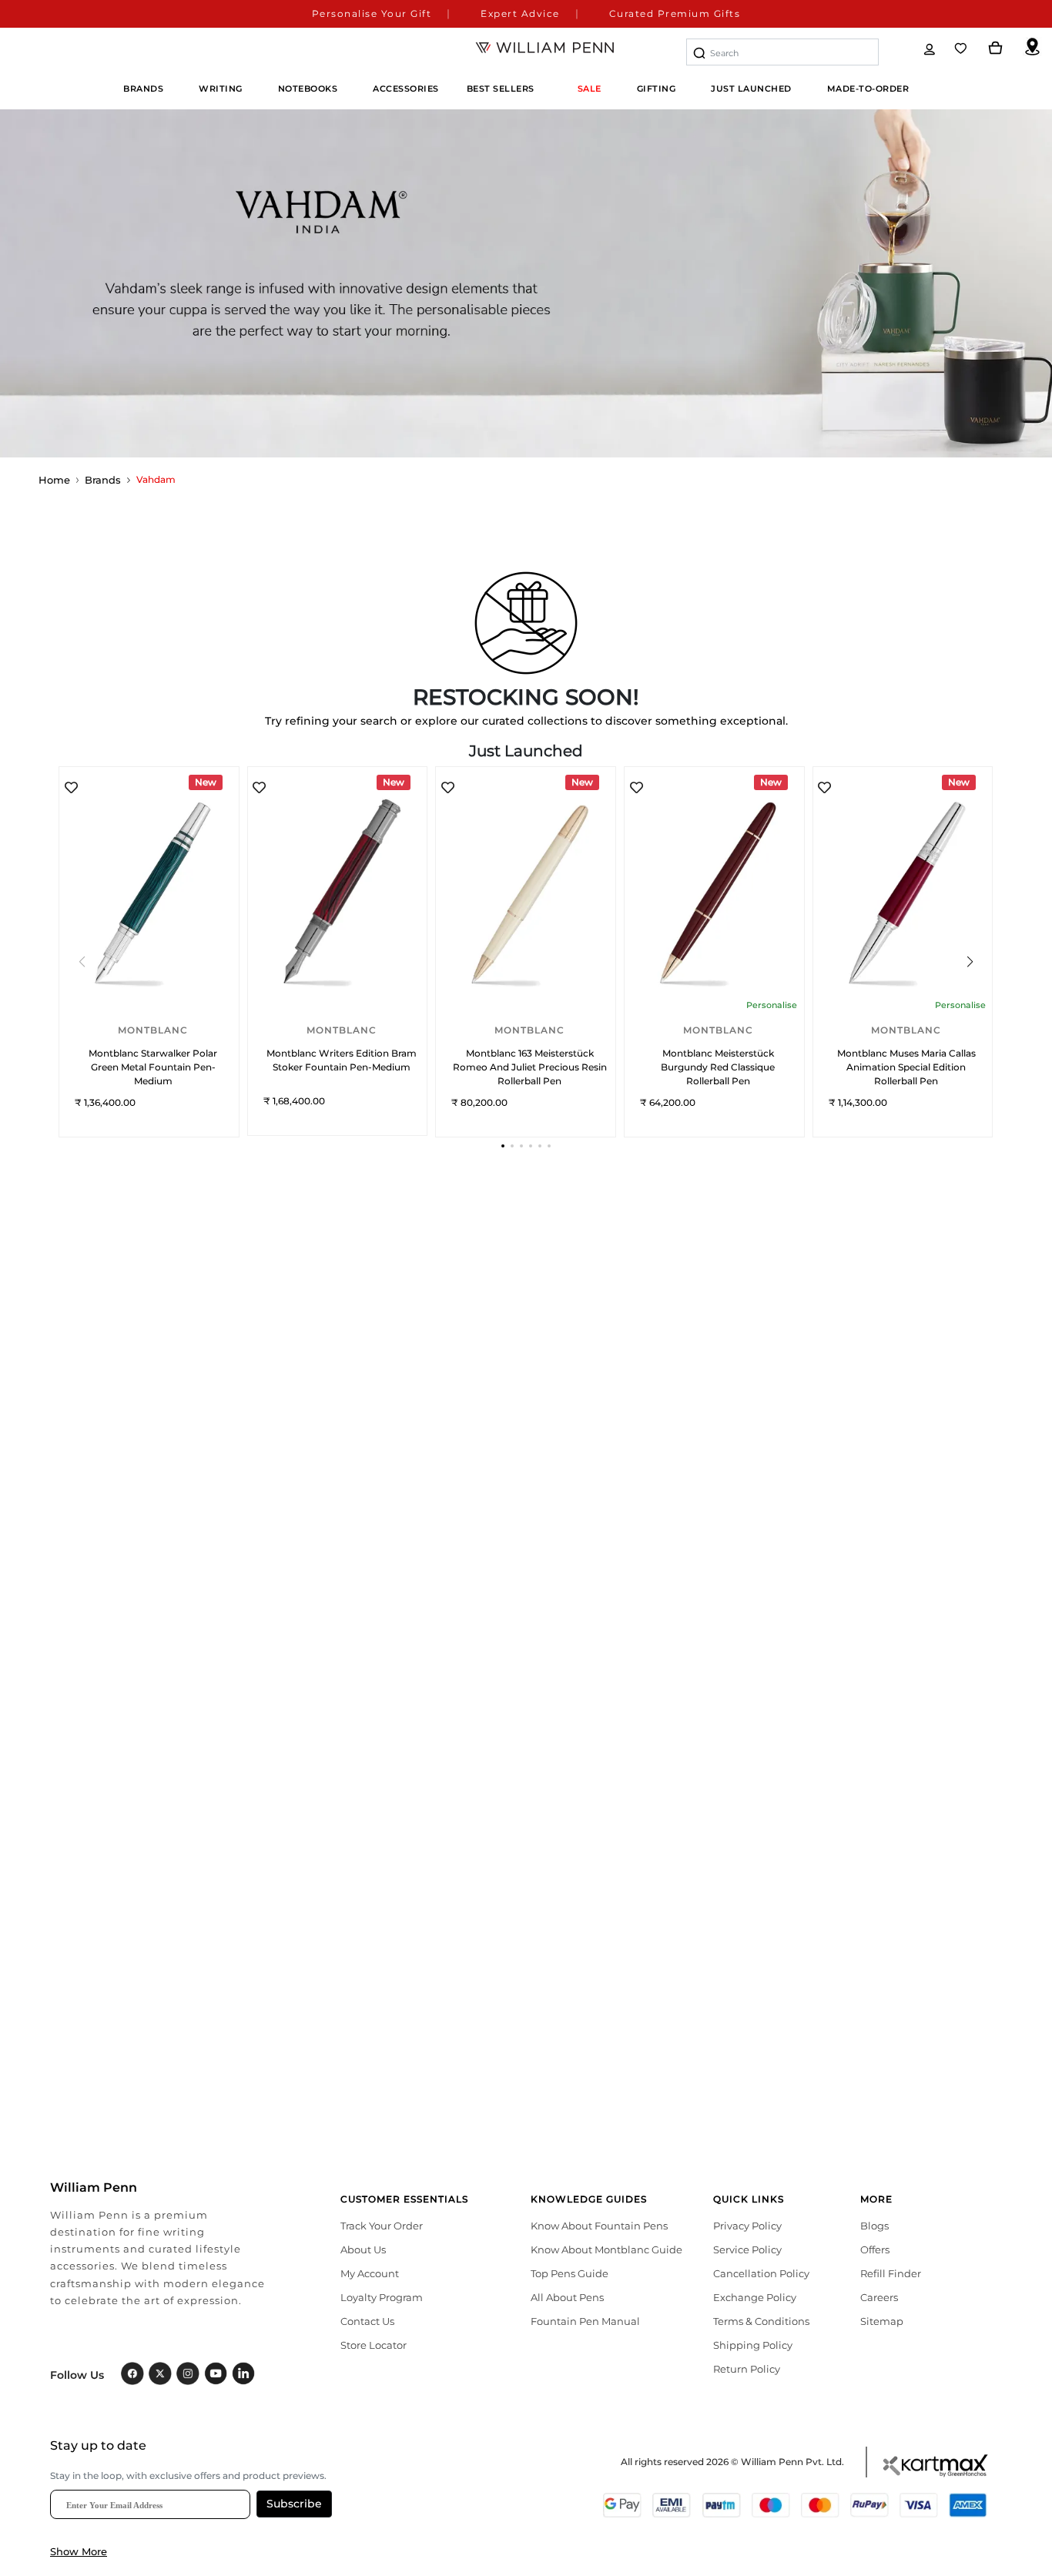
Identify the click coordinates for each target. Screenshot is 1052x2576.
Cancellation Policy (761, 2273)
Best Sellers (501, 89)
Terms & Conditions (761, 2321)
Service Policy (747, 2249)
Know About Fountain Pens (599, 2226)
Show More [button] (79, 2551)
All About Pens (567, 2297)
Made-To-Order (868, 89)
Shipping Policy (753, 2345)
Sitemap (882, 2321)
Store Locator (374, 2345)
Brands (103, 480)
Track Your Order (382, 2226)
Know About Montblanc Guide (606, 2249)
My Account (370, 2273)
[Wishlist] (962, 49)
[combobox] (782, 52)
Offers (875, 2249)
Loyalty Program (382, 2297)
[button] (503, 1146)
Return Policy (747, 2369)
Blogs (874, 2226)
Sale (590, 89)
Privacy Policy (747, 2226)
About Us (363, 2249)
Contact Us (367, 2321)
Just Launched (751, 89)
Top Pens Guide (570, 2273)
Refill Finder (891, 2273)
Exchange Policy (755, 2297)
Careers (879, 2297)
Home (54, 480)
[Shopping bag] (996, 49)
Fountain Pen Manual (585, 2321)
